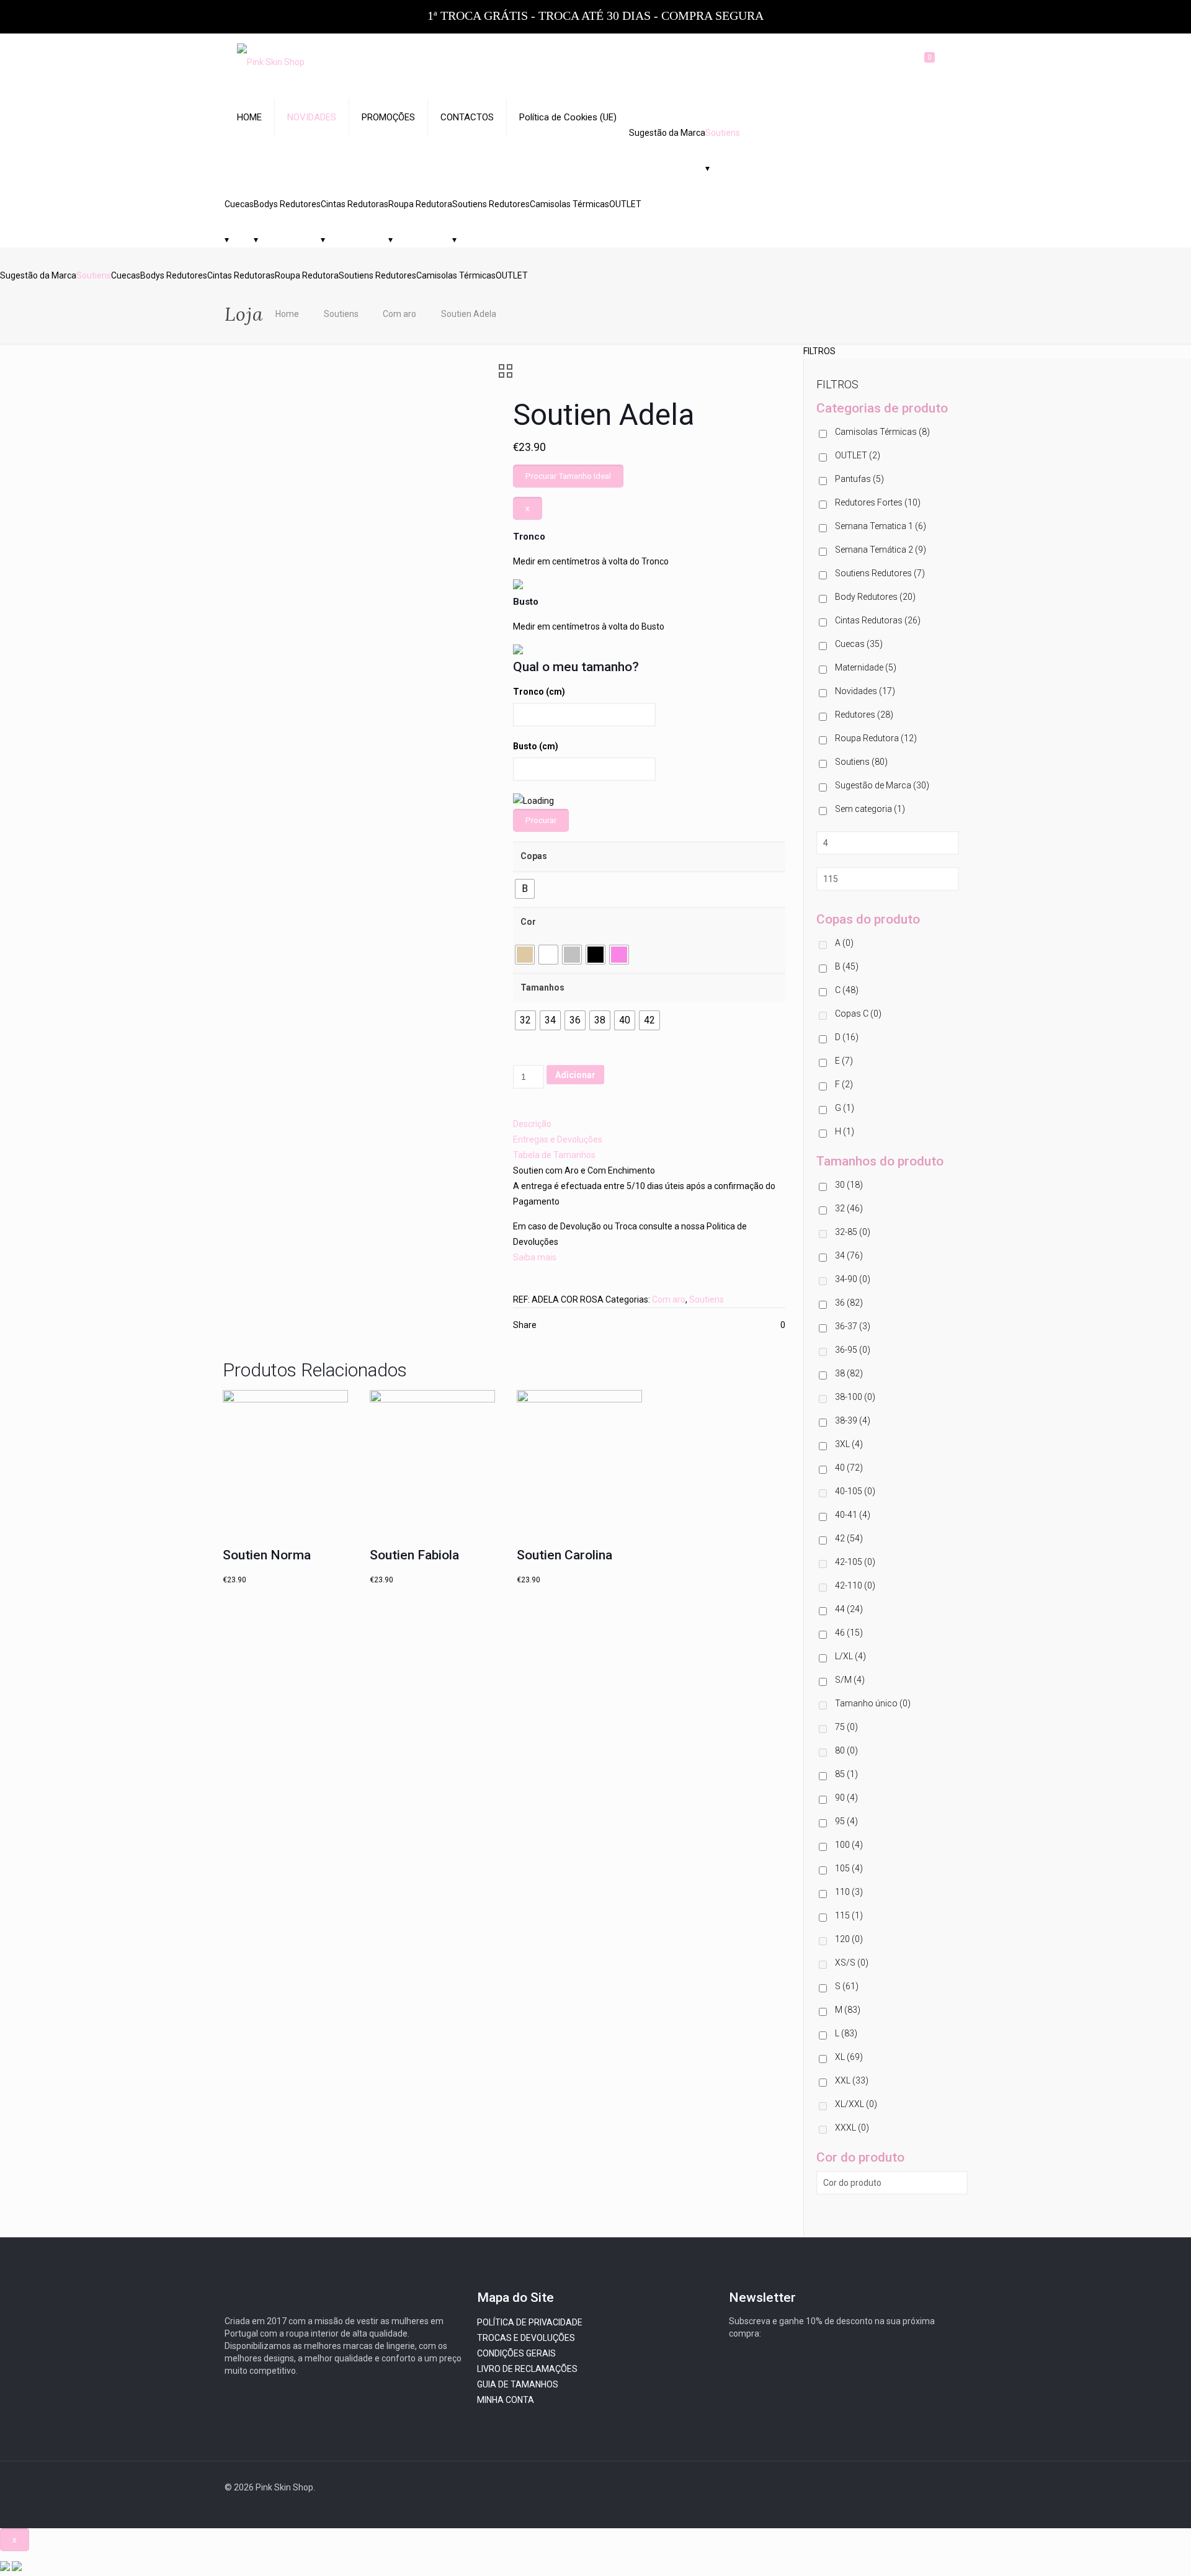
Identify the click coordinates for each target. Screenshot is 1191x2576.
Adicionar (575, 1075)
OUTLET (625, 204)
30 (849, 1185)
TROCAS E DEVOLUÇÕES (526, 2338)
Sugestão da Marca (667, 133)
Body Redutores (875, 597)
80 (846, 1750)
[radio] (525, 889)
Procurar (541, 820)
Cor (528, 922)
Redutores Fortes (878, 502)
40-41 (853, 1515)
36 (849, 1303)
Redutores (864, 715)
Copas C (858, 1014)
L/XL (850, 1656)
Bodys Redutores (287, 204)
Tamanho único (873, 1703)
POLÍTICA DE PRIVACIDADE (530, 2322)
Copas (534, 856)
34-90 (853, 1279)
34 (849, 1255)
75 (846, 1727)
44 (849, 1609)
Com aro (399, 314)
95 (846, 1821)
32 (849, 1208)
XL (849, 2057)
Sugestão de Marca (882, 785)
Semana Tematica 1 (881, 526)
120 (849, 1939)
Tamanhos (542, 987)
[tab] (649, 1124)
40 (849, 1468)
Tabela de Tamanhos (554, 1155)
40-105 (855, 1491)
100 (849, 1845)
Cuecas (239, 204)
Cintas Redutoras (355, 204)
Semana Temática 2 (881, 550)
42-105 (855, 1562)
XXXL (852, 2128)
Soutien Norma (267, 1555)
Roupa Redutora (420, 204)
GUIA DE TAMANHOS (518, 2384)
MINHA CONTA (506, 2400)
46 (849, 1633)
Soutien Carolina (564, 1555)
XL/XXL (856, 2104)
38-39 (853, 1420)
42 (849, 1538)
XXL (852, 2080)
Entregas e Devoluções (558, 1139)
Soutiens (723, 133)
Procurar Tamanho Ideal (568, 476)
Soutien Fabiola (414, 1555)
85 (846, 1774)
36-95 (853, 1350)
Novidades (865, 691)
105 (849, 1868)
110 (849, 1892)
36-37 (853, 1326)
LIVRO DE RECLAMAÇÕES (527, 2369)
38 (849, 1373)
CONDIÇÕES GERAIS (516, 2353)
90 (846, 1798)
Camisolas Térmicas (569, 204)
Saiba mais (535, 1257)
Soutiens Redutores (491, 204)
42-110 (855, 1585)
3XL (849, 1444)
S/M (850, 1680)
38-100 (855, 1397)
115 (849, 1915)
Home (287, 314)
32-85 (853, 1232)
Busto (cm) (536, 746)
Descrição (532, 1124)
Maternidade (866, 667)
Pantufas (859, 479)
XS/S (852, 1963)
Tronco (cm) (539, 692)
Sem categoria (870, 809)
